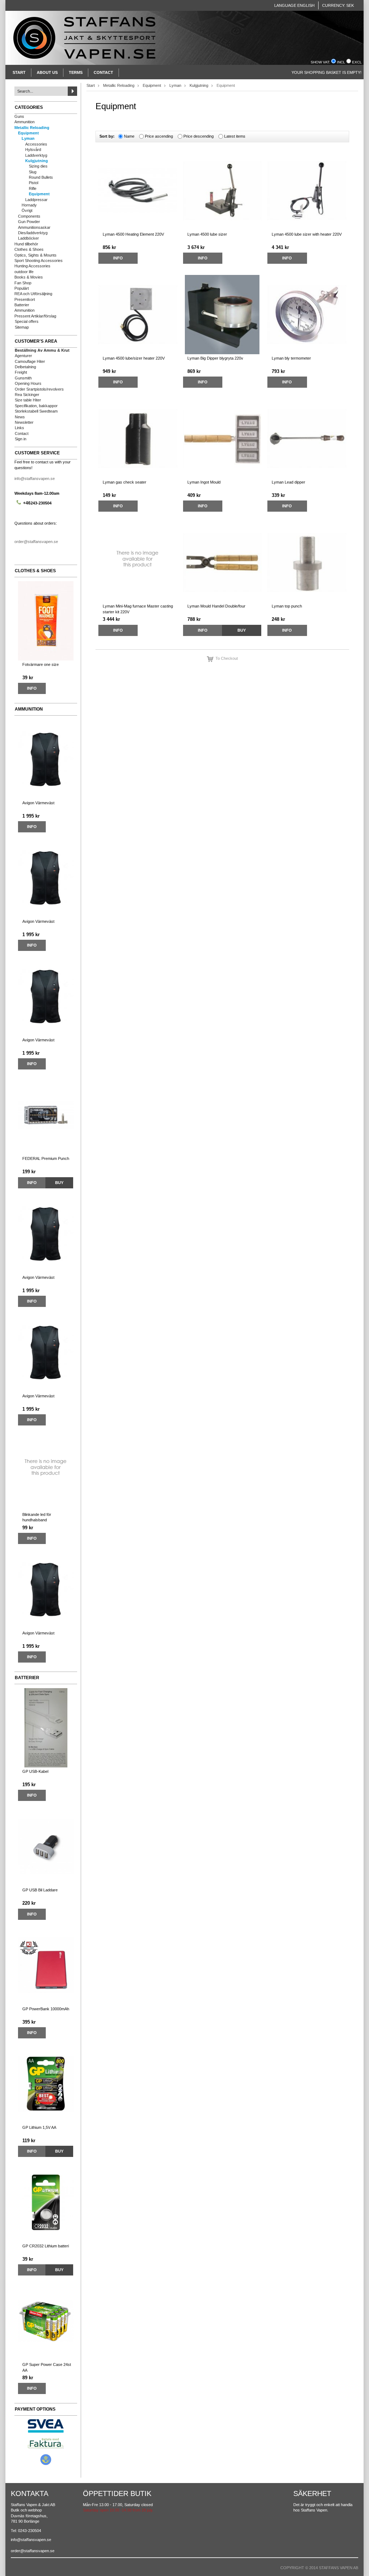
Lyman (28, 138)
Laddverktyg (36, 155)
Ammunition (25, 122)
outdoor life (24, 272)
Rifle (33, 188)
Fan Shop (23, 283)
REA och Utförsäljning (33, 294)
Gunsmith (23, 378)
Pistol (34, 183)
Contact (103, 72)
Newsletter (24, 422)
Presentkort (25, 299)
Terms (76, 72)
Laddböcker (28, 238)
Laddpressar (36, 200)
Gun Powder (29, 222)
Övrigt (27, 210)
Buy (59, 1183)
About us (47, 72)
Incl (341, 62)
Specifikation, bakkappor (36, 406)
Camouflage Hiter (30, 361)
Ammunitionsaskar (34, 227)
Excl (357, 62)
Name (129, 136)
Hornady (29, 205)
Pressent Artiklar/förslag (35, 316)
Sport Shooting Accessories (39, 261)
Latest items (235, 136)
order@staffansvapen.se (36, 542)
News (20, 417)
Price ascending (159, 136)
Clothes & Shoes (29, 249)
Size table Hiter (28, 400)
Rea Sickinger (27, 395)
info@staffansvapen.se (35, 479)
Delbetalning (25, 367)
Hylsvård (33, 150)
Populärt (22, 288)
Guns (19, 116)
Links (19, 428)
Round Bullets (41, 177)
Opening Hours (28, 383)
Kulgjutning (37, 161)
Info (32, 688)
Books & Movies (29, 277)
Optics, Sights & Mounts (35, 255)
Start (19, 72)
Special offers (27, 321)
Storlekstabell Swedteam (36, 411)
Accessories (36, 144)
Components (29, 216)
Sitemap (22, 327)
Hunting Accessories (32, 266)
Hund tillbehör (26, 244)
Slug (33, 172)
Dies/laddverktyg (33, 233)
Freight (21, 372)
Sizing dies (38, 166)
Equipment (28, 133)
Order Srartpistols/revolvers (39, 389)
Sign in (21, 439)
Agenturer (23, 356)
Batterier (22, 305)
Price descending (199, 136)
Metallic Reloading (32, 128)
